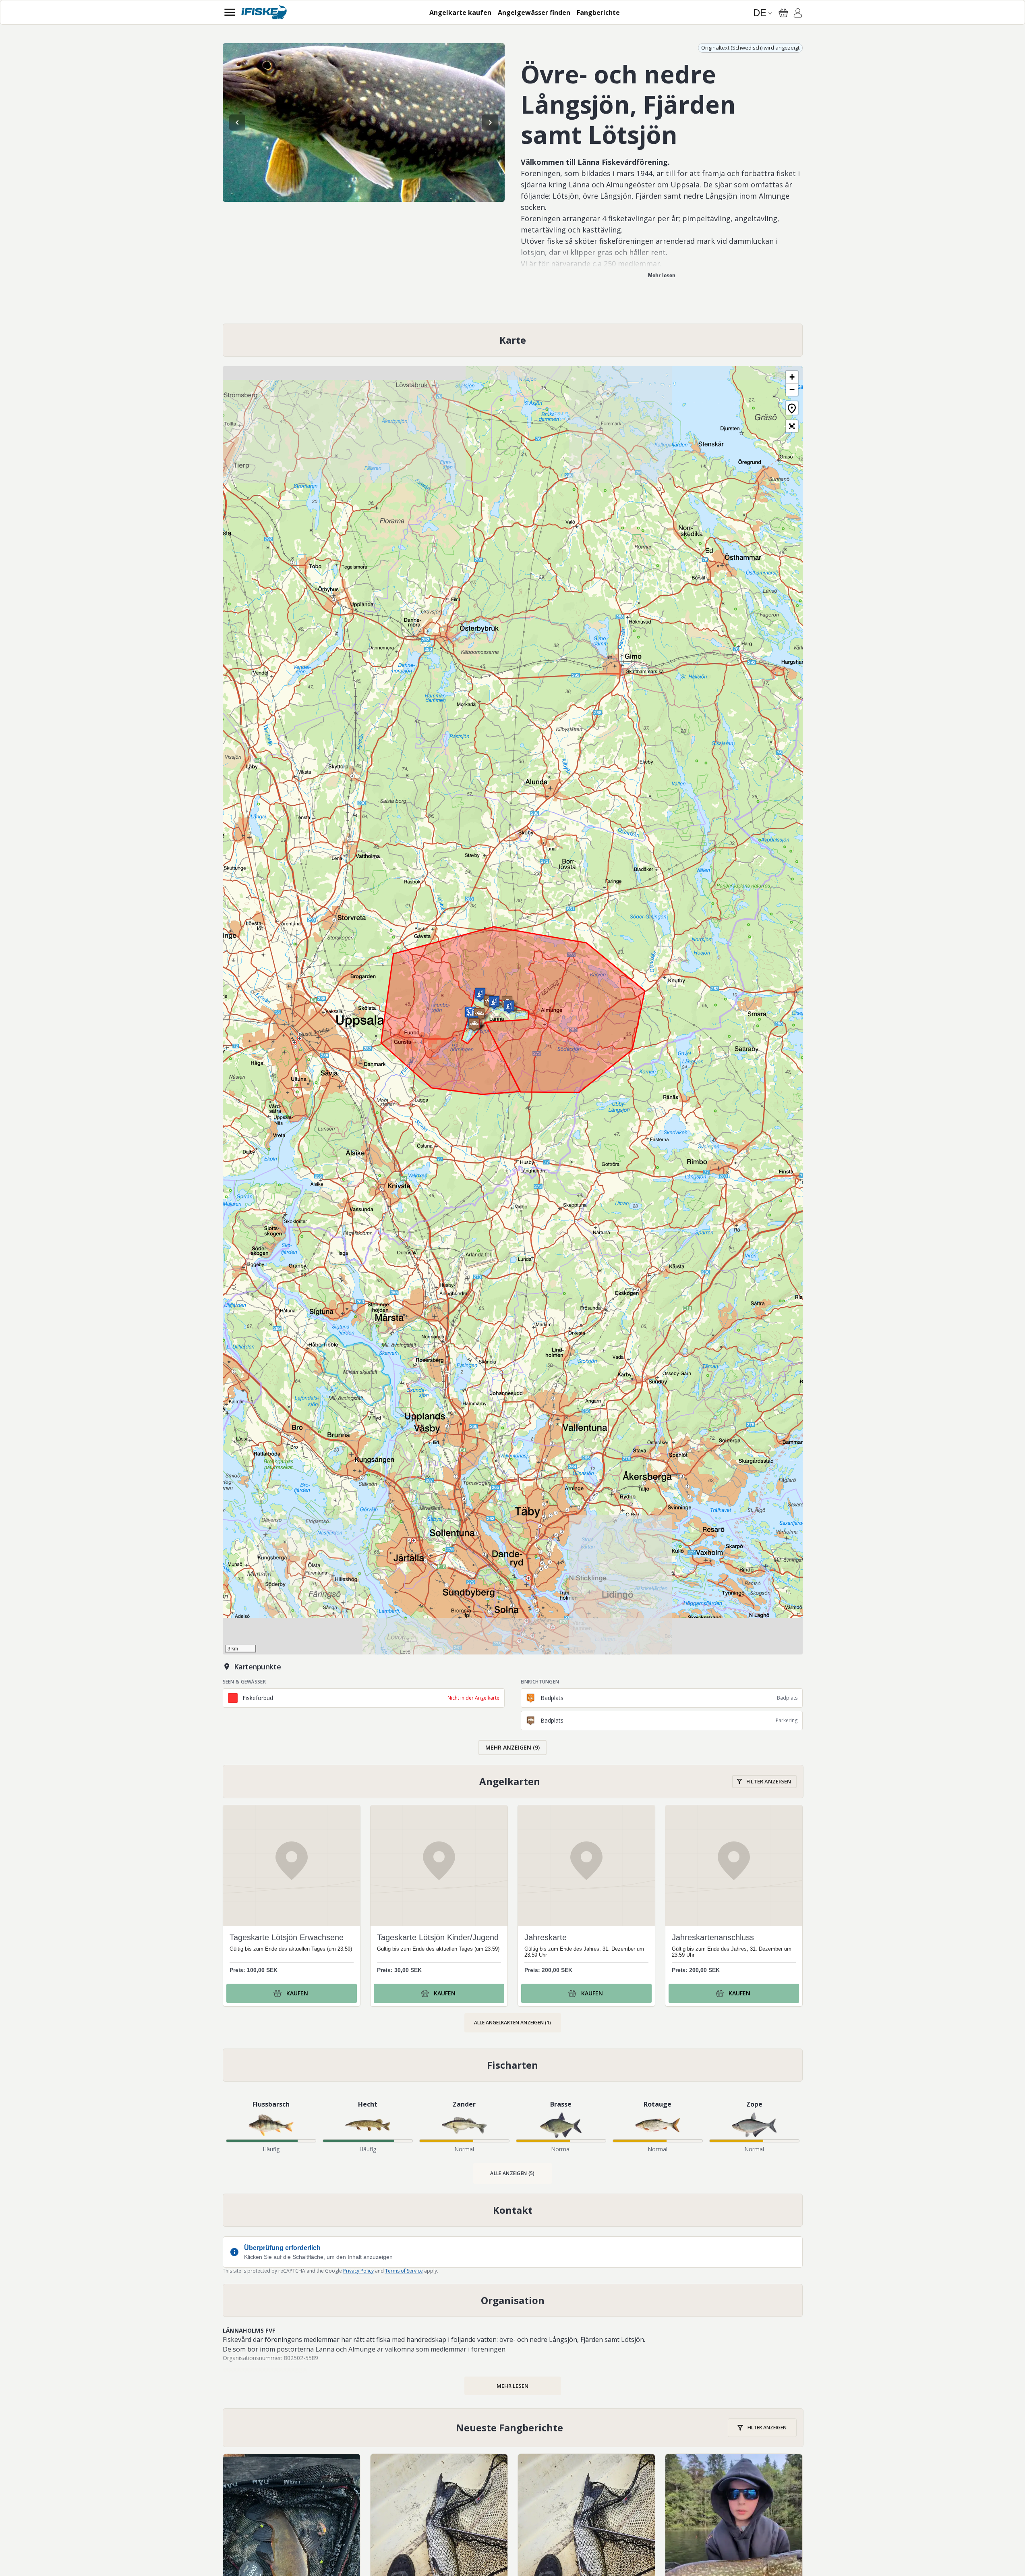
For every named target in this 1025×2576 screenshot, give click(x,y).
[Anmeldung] (798, 14)
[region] (364, 122)
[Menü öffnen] (230, 12)
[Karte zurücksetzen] (792, 408)
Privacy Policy (358, 2271)
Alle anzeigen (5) (512, 2173)
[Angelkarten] (513, 1782)
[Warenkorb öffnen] (783, 13)
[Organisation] (513, 2300)
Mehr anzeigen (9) (512, 1747)
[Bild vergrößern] (364, 122)
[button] (509, 1007)
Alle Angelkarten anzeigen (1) (512, 2023)
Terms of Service (404, 2271)
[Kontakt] (513, 2210)
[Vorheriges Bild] (237, 122)
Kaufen (297, 1993)
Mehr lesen (662, 275)
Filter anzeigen (769, 1781)
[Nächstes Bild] (490, 122)
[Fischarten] (513, 2065)
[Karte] (513, 340)
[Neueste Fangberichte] (513, 2428)
